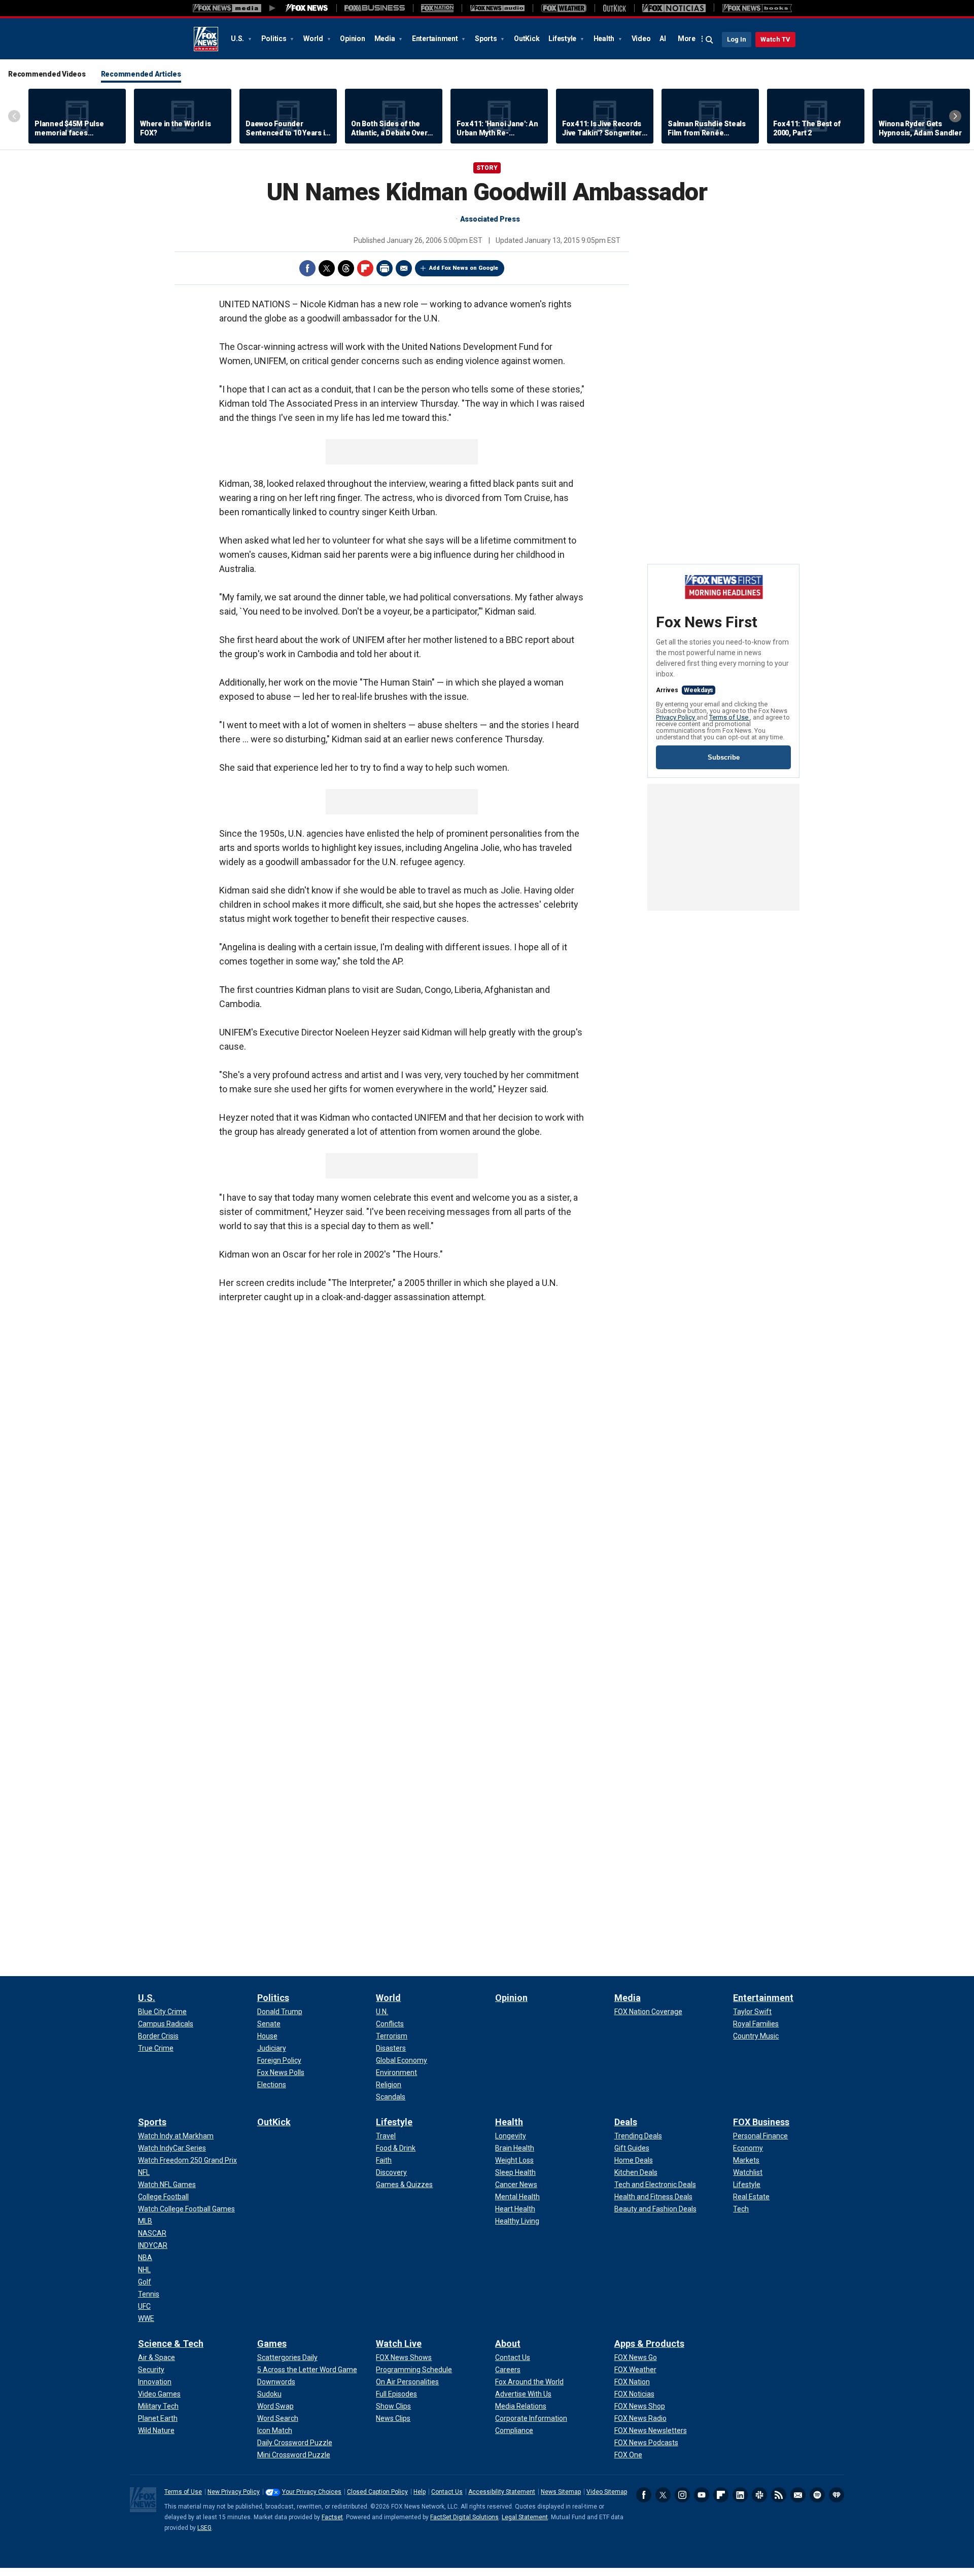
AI (663, 39)
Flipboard (365, 268)
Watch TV (775, 39)
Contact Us (447, 2492)
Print (385, 268)
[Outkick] (614, 8)
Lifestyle (563, 39)
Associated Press (490, 219)
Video (641, 39)
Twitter (327, 268)
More (687, 39)
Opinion (352, 39)
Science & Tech (171, 2344)
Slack (759, 2495)
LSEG (204, 2528)
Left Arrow (14, 116)
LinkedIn (740, 2495)
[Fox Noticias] (674, 8)
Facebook (307, 268)
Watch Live (399, 2344)
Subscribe (724, 757)
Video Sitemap (607, 2492)
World (314, 39)
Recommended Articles (141, 74)
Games (272, 2344)
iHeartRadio (837, 2495)
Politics (275, 39)
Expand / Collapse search (710, 40)
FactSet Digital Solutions (464, 2517)
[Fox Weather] (564, 8)
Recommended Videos (47, 74)
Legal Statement (525, 2517)
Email (404, 268)
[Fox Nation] (437, 8)
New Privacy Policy (234, 2492)
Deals (626, 2122)
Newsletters (798, 2495)
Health (605, 39)
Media (386, 39)
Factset (332, 2517)
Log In (737, 39)
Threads (346, 268)
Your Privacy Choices (312, 2492)
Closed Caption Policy (377, 2492)
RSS (779, 2495)
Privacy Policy (676, 717)
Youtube (702, 2495)
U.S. (238, 39)
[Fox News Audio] (497, 8)
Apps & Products (649, 2344)
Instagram (682, 2495)
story (487, 168)
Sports (486, 39)
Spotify (817, 2495)
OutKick (527, 39)
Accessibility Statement (502, 2492)
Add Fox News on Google (464, 268)
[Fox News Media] (307, 8)
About (508, 2344)
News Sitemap (561, 2492)
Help (420, 2492)
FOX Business (761, 2122)
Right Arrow (955, 116)
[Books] (757, 8)
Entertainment (436, 39)
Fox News (206, 39)
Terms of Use (729, 717)
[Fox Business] (375, 8)
